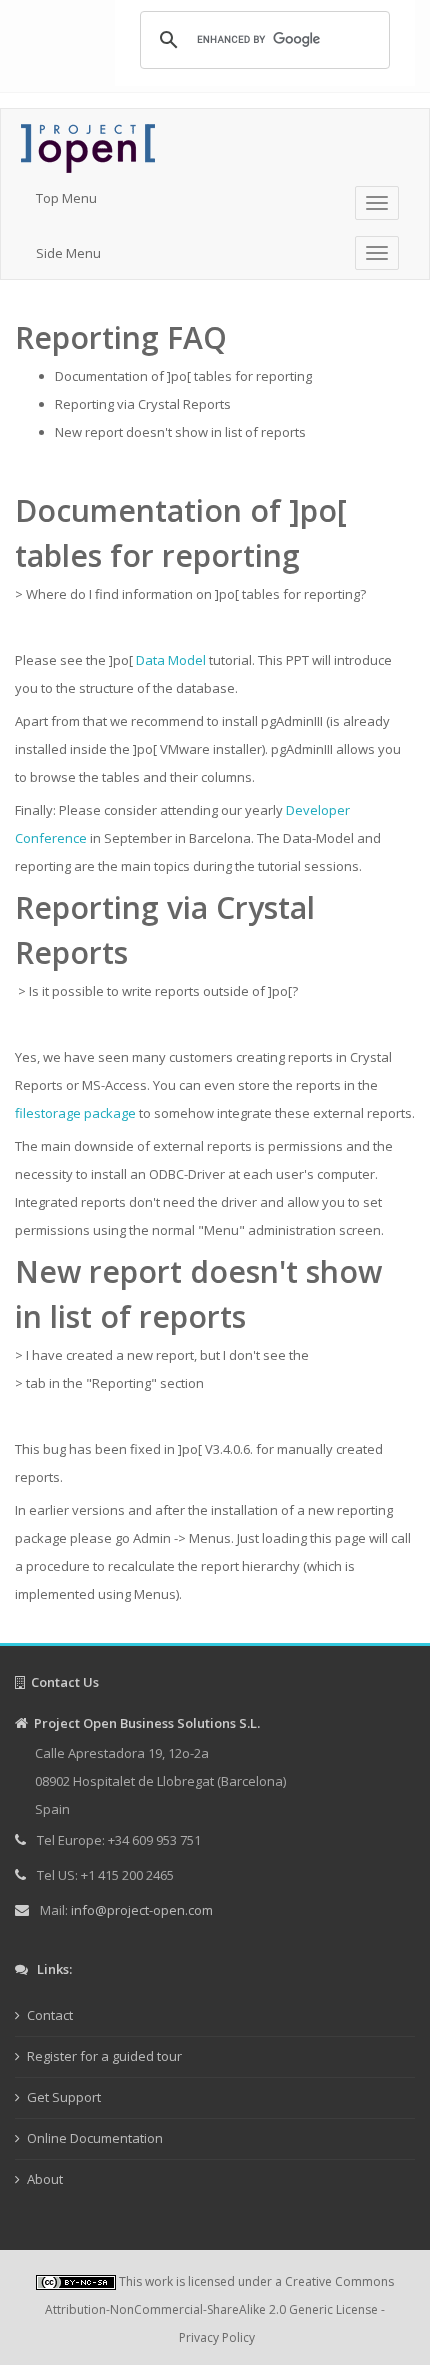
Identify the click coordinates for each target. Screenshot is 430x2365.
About (45, 2179)
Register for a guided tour (104, 2056)
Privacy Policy (217, 2337)
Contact (50, 2015)
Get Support (64, 2097)
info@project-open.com (140, 1910)
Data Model (171, 660)
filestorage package (75, 1113)
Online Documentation (95, 2138)
